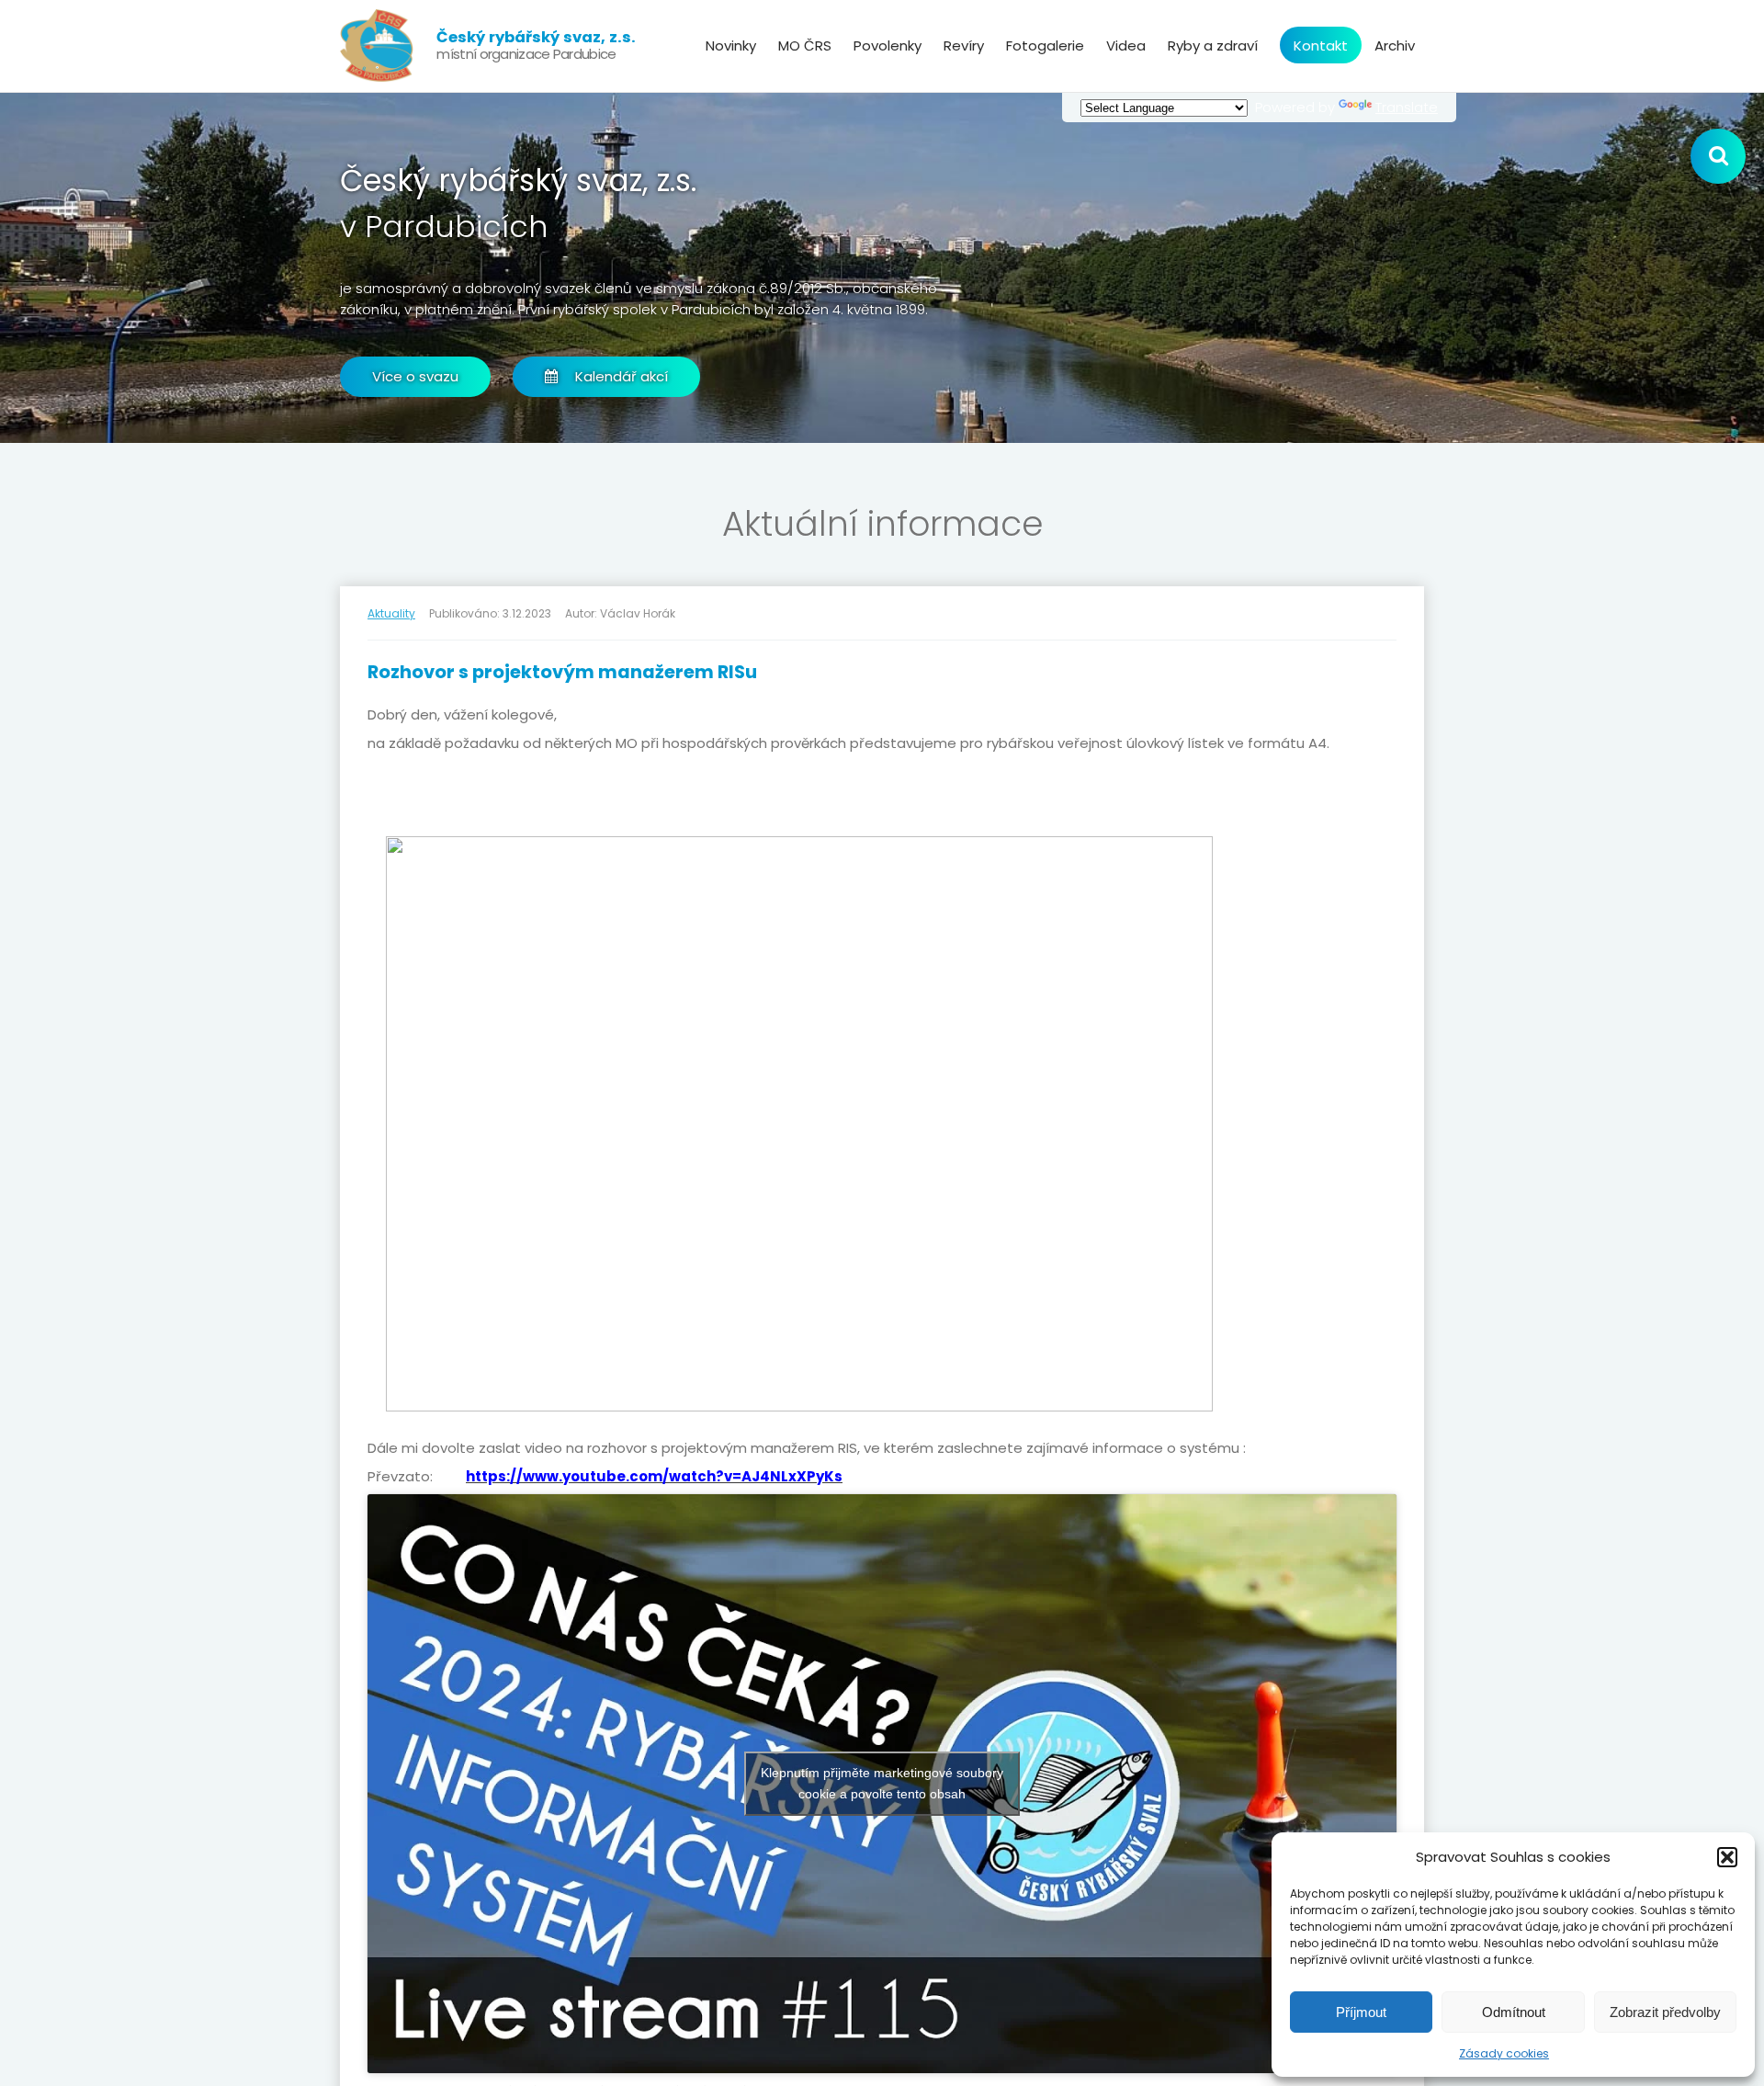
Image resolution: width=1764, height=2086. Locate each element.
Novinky (731, 45)
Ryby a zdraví (1213, 45)
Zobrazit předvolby (1665, 2012)
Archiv (1395, 45)
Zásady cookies (1504, 2053)
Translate (1407, 107)
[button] (1727, 1857)
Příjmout (1361, 2012)
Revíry (964, 45)
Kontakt (1321, 45)
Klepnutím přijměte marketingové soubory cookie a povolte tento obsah (882, 1783)
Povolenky (888, 45)
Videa (1126, 45)
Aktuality (391, 613)
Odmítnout (1514, 2012)
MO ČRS (805, 45)
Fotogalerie (1045, 45)
